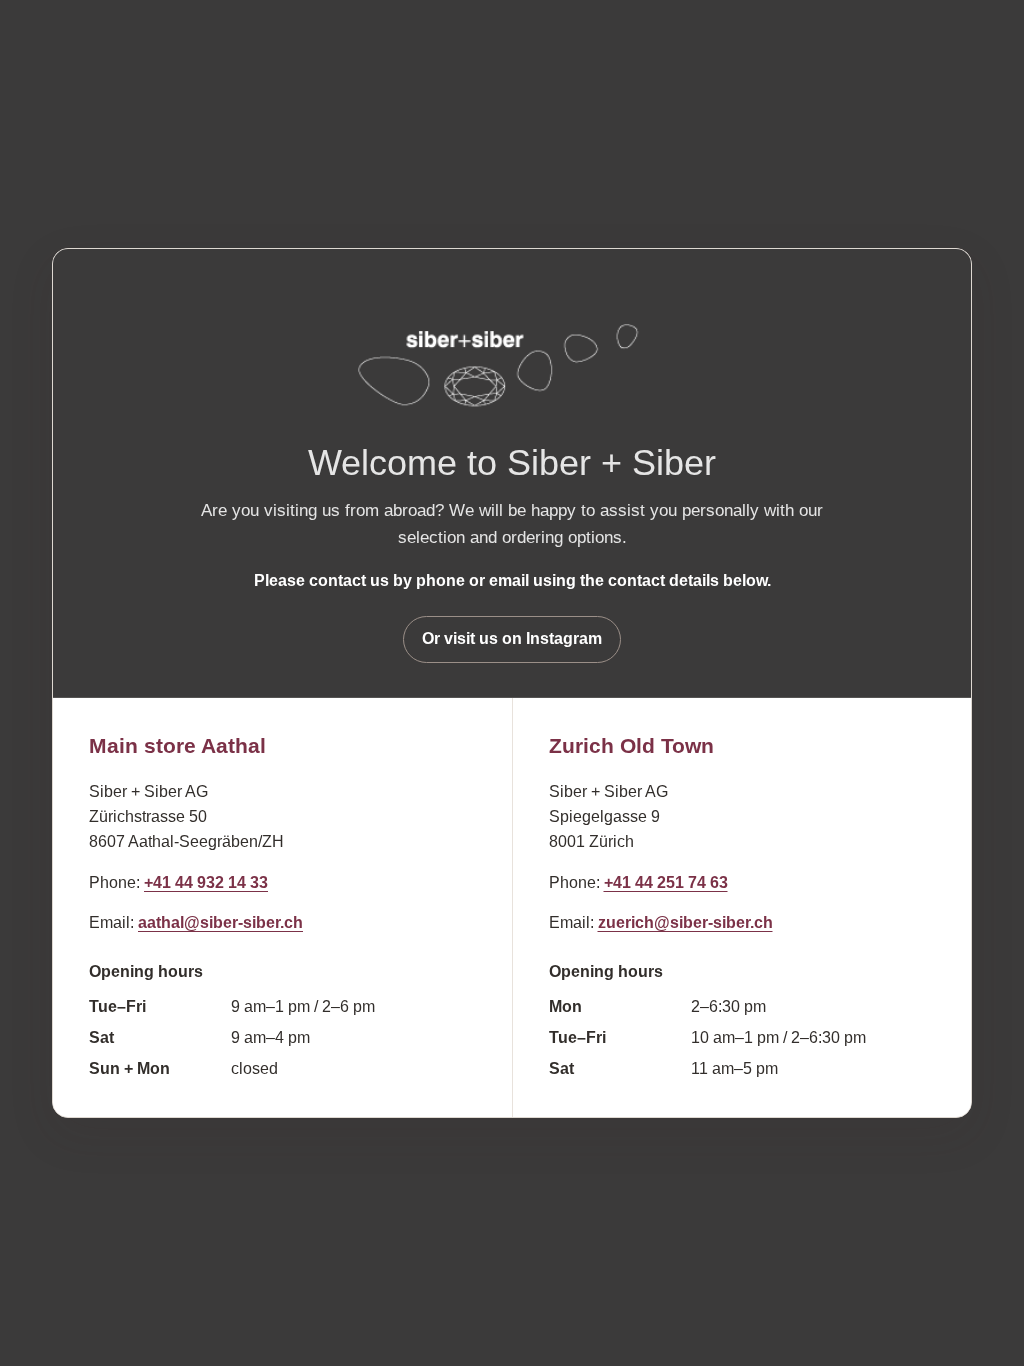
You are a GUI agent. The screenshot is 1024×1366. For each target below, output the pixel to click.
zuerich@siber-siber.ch (685, 922)
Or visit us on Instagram (512, 638)
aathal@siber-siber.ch (220, 922)
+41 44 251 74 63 (666, 882)
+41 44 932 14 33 (206, 882)
